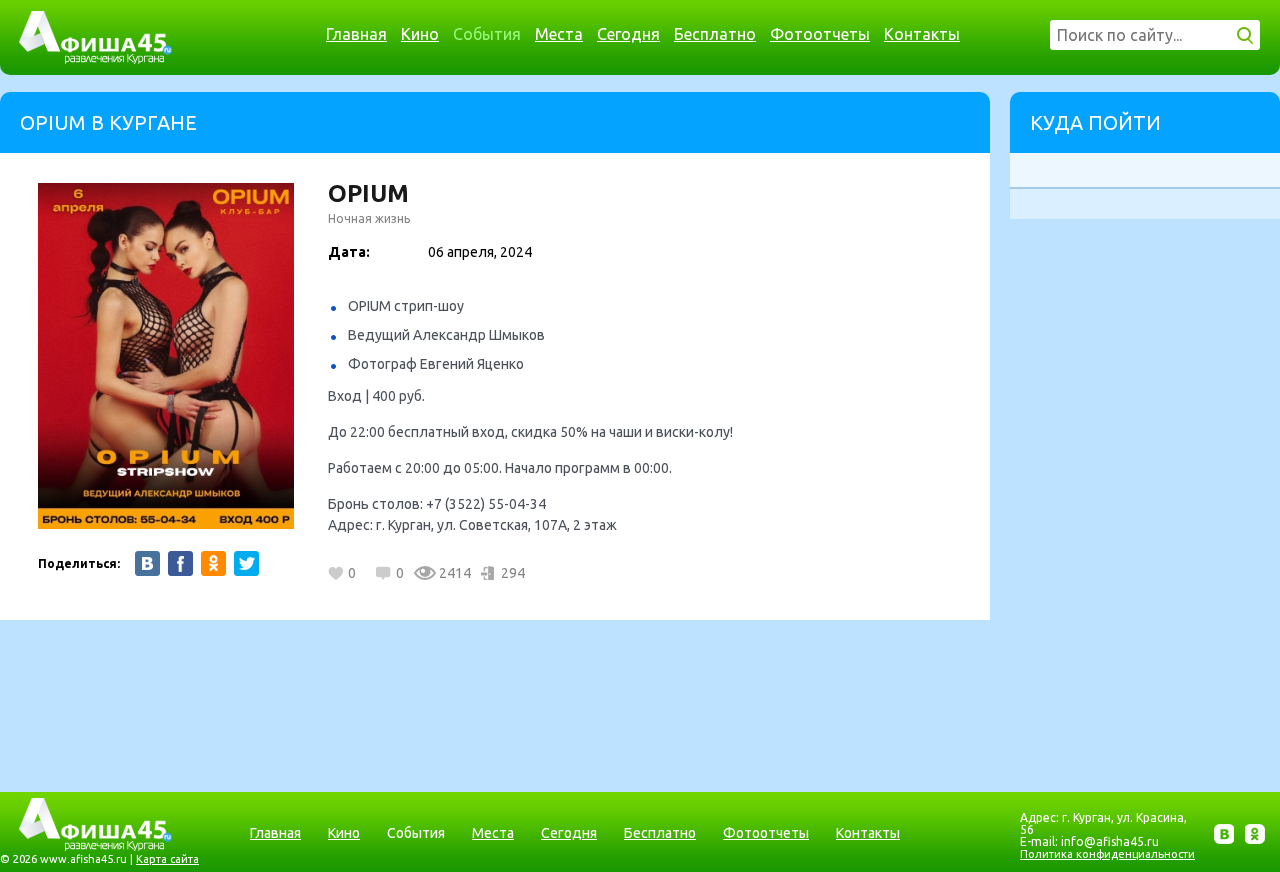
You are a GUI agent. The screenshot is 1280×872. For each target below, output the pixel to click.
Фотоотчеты (820, 34)
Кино (420, 34)
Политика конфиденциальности (1107, 854)
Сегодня (628, 34)
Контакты (922, 34)
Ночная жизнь (369, 218)
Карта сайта (167, 859)
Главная (356, 34)
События (487, 34)
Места (559, 34)
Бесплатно (715, 34)
